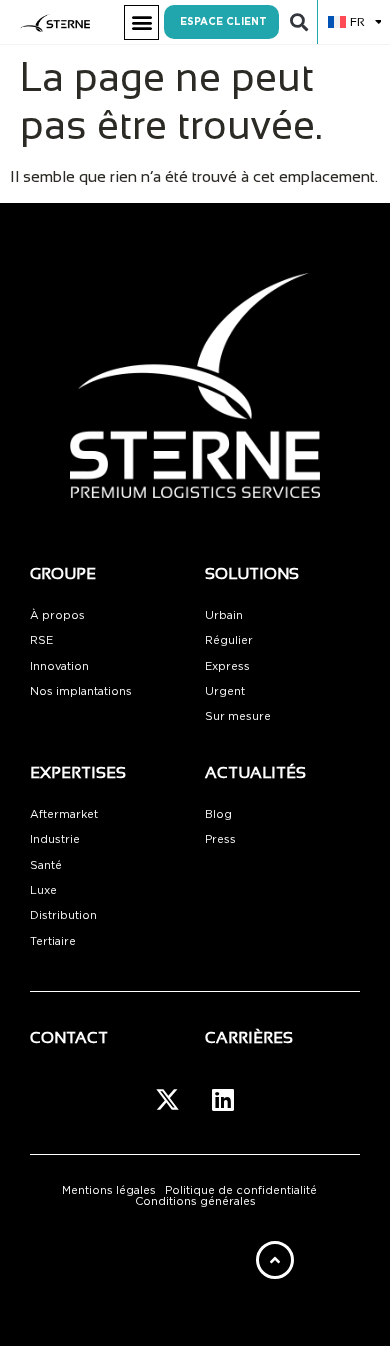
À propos (57, 615)
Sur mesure (238, 716)
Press (220, 839)
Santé (46, 865)
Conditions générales (195, 1201)
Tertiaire (53, 941)
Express (227, 666)
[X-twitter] (168, 1099)
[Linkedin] (223, 1099)
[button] (141, 22)
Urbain (224, 615)
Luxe (43, 890)
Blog (218, 814)
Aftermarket (64, 814)
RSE (41, 640)
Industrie (55, 839)
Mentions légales (109, 1190)
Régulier (229, 640)
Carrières (249, 1037)
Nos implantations (81, 691)
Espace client (223, 22)
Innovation (59, 666)
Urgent (225, 691)
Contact (69, 1037)
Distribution (63, 915)
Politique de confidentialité (241, 1190)
